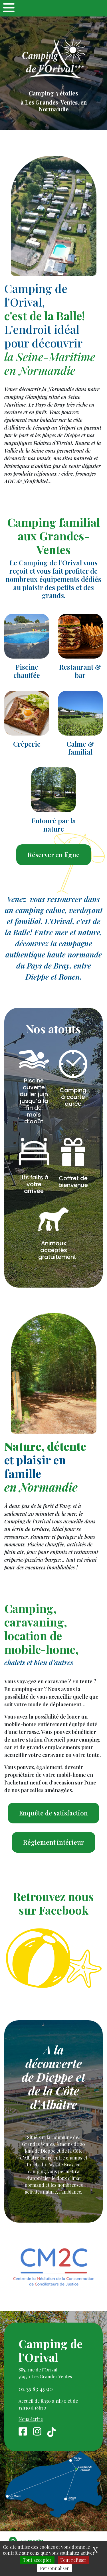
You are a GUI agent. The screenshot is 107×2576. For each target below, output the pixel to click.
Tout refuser (73, 2560)
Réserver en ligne (54, 855)
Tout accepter (37, 2560)
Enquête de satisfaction (53, 1813)
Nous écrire (31, 2419)
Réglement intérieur (53, 1842)
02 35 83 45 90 (36, 2389)
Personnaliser (54, 2568)
